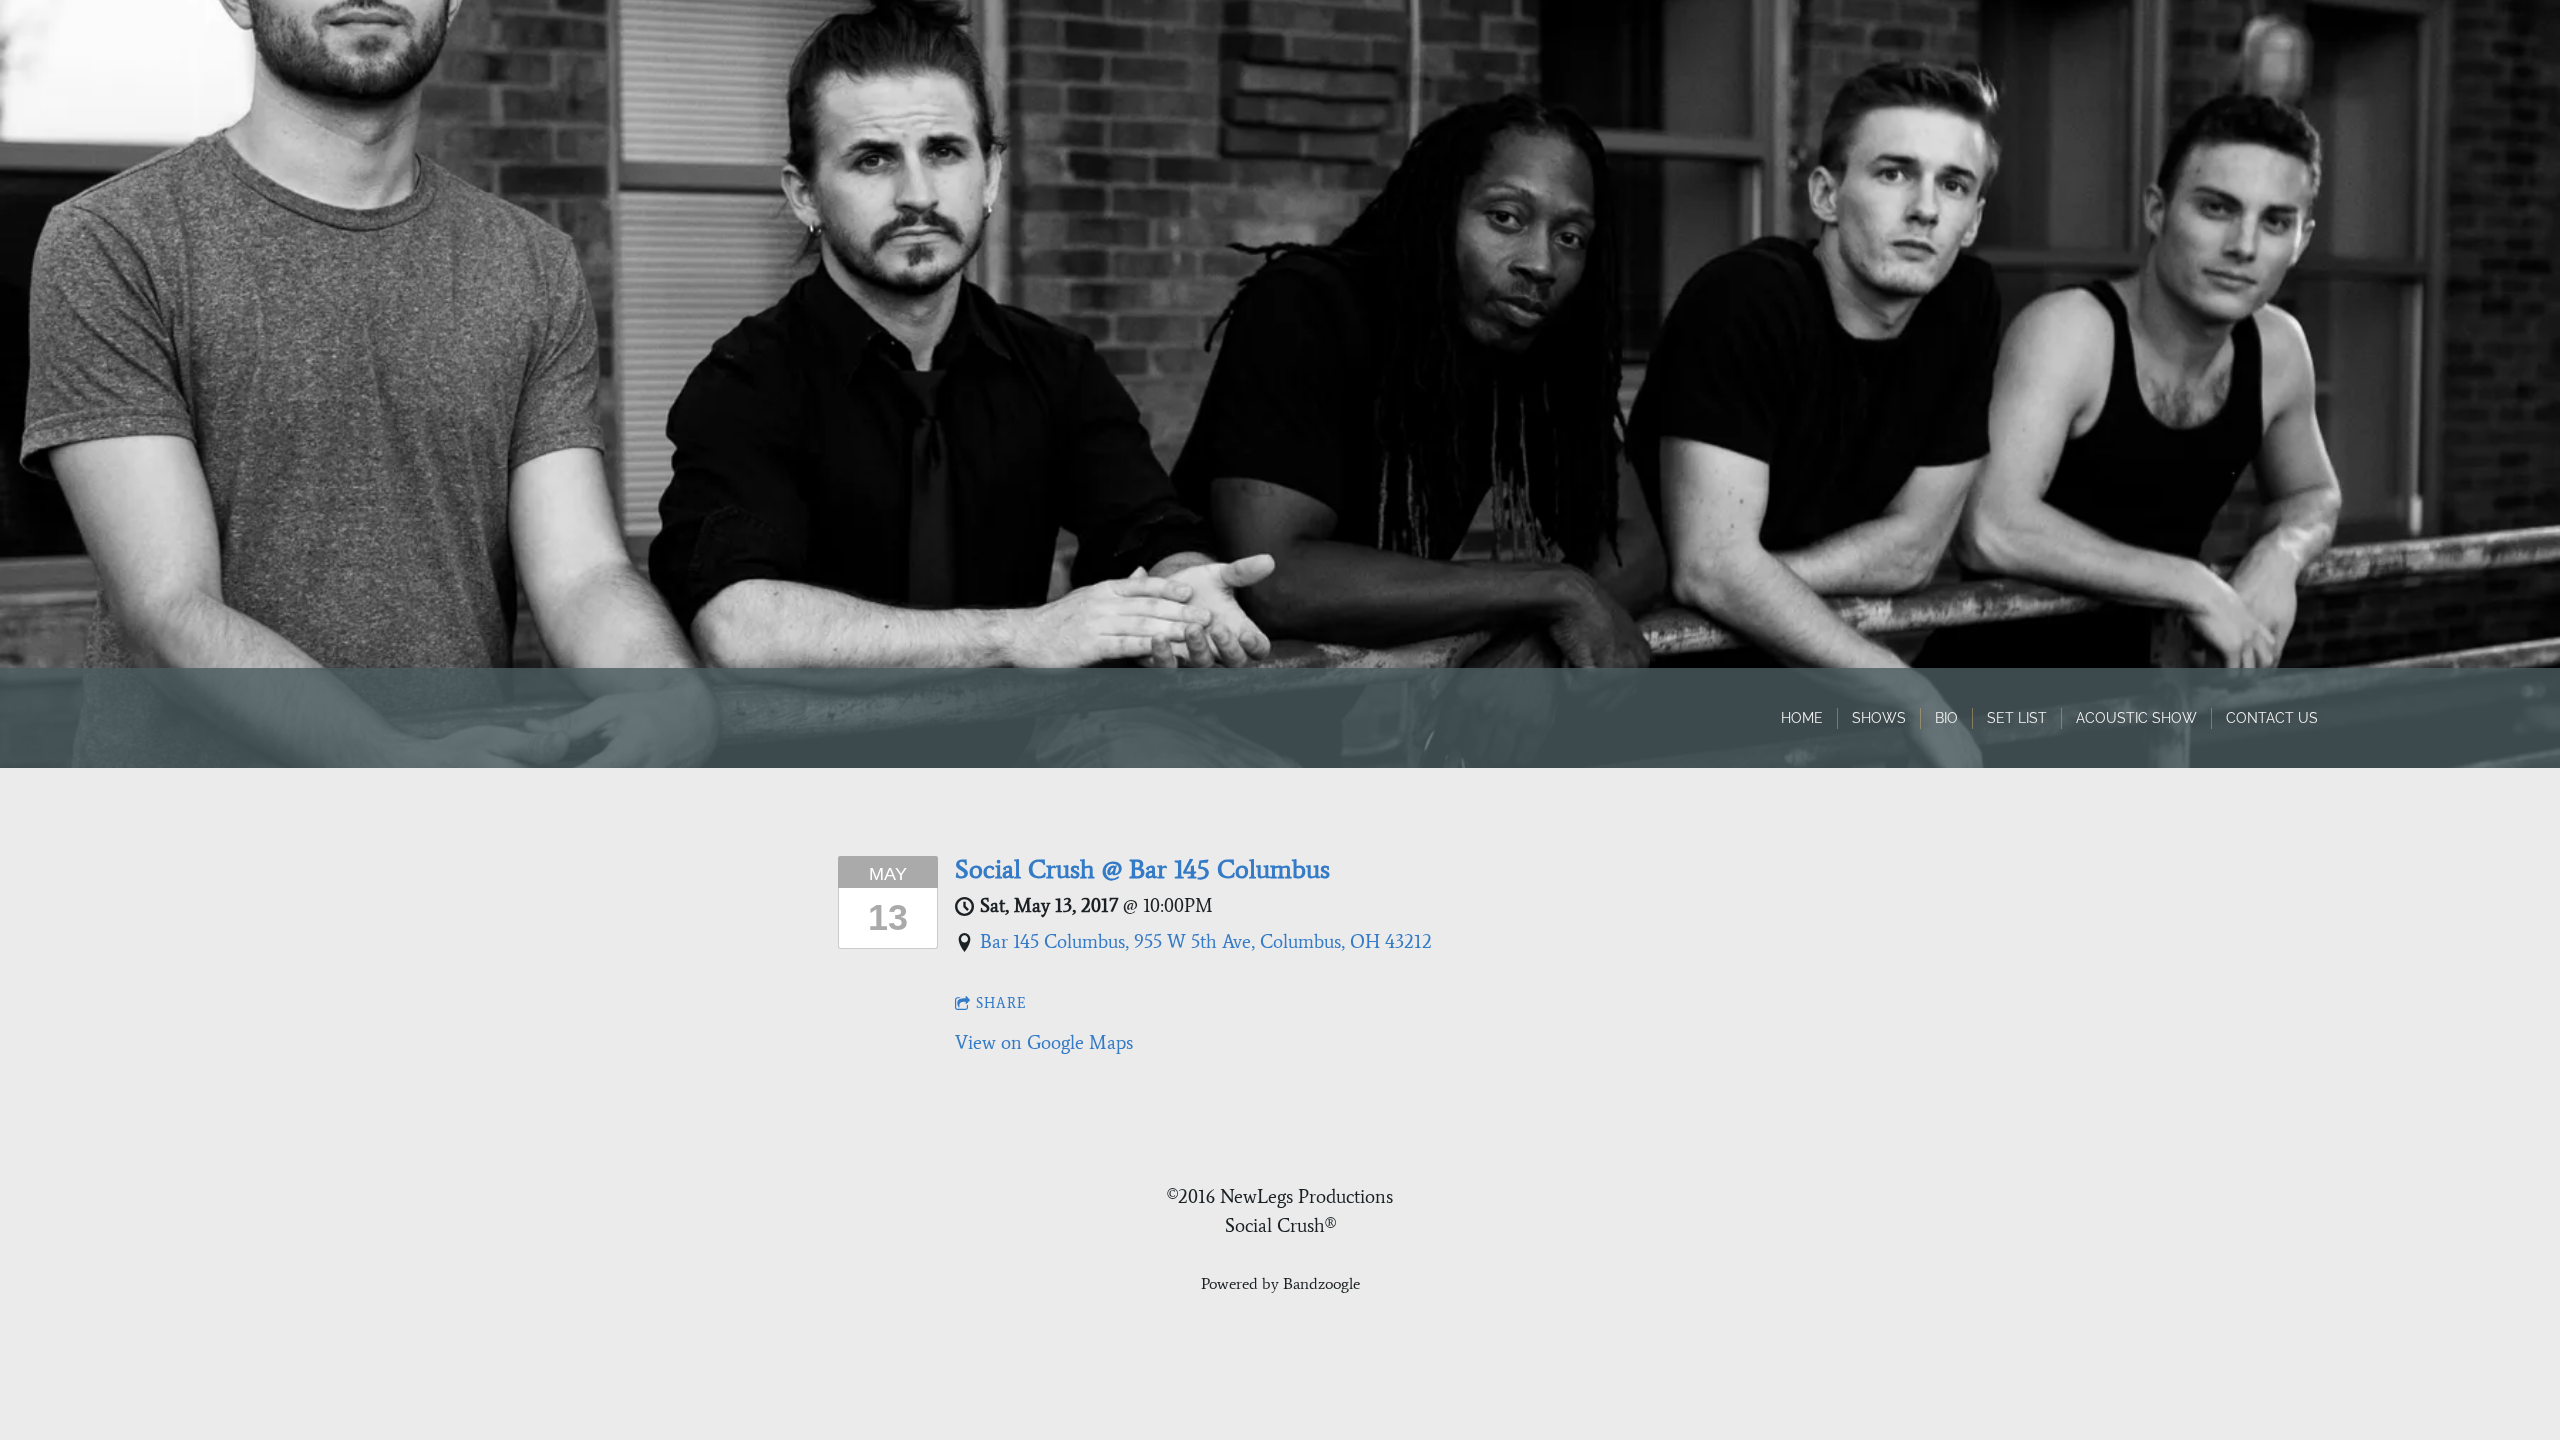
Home (1802, 718)
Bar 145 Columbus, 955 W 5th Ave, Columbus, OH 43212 (1206, 941)
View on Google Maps (1044, 1042)
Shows (1879, 718)
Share (1001, 1003)
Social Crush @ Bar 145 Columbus (1142, 869)
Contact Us (2272, 718)
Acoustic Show (2136, 718)
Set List (2017, 718)
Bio (1946, 718)
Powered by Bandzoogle (1280, 1283)
